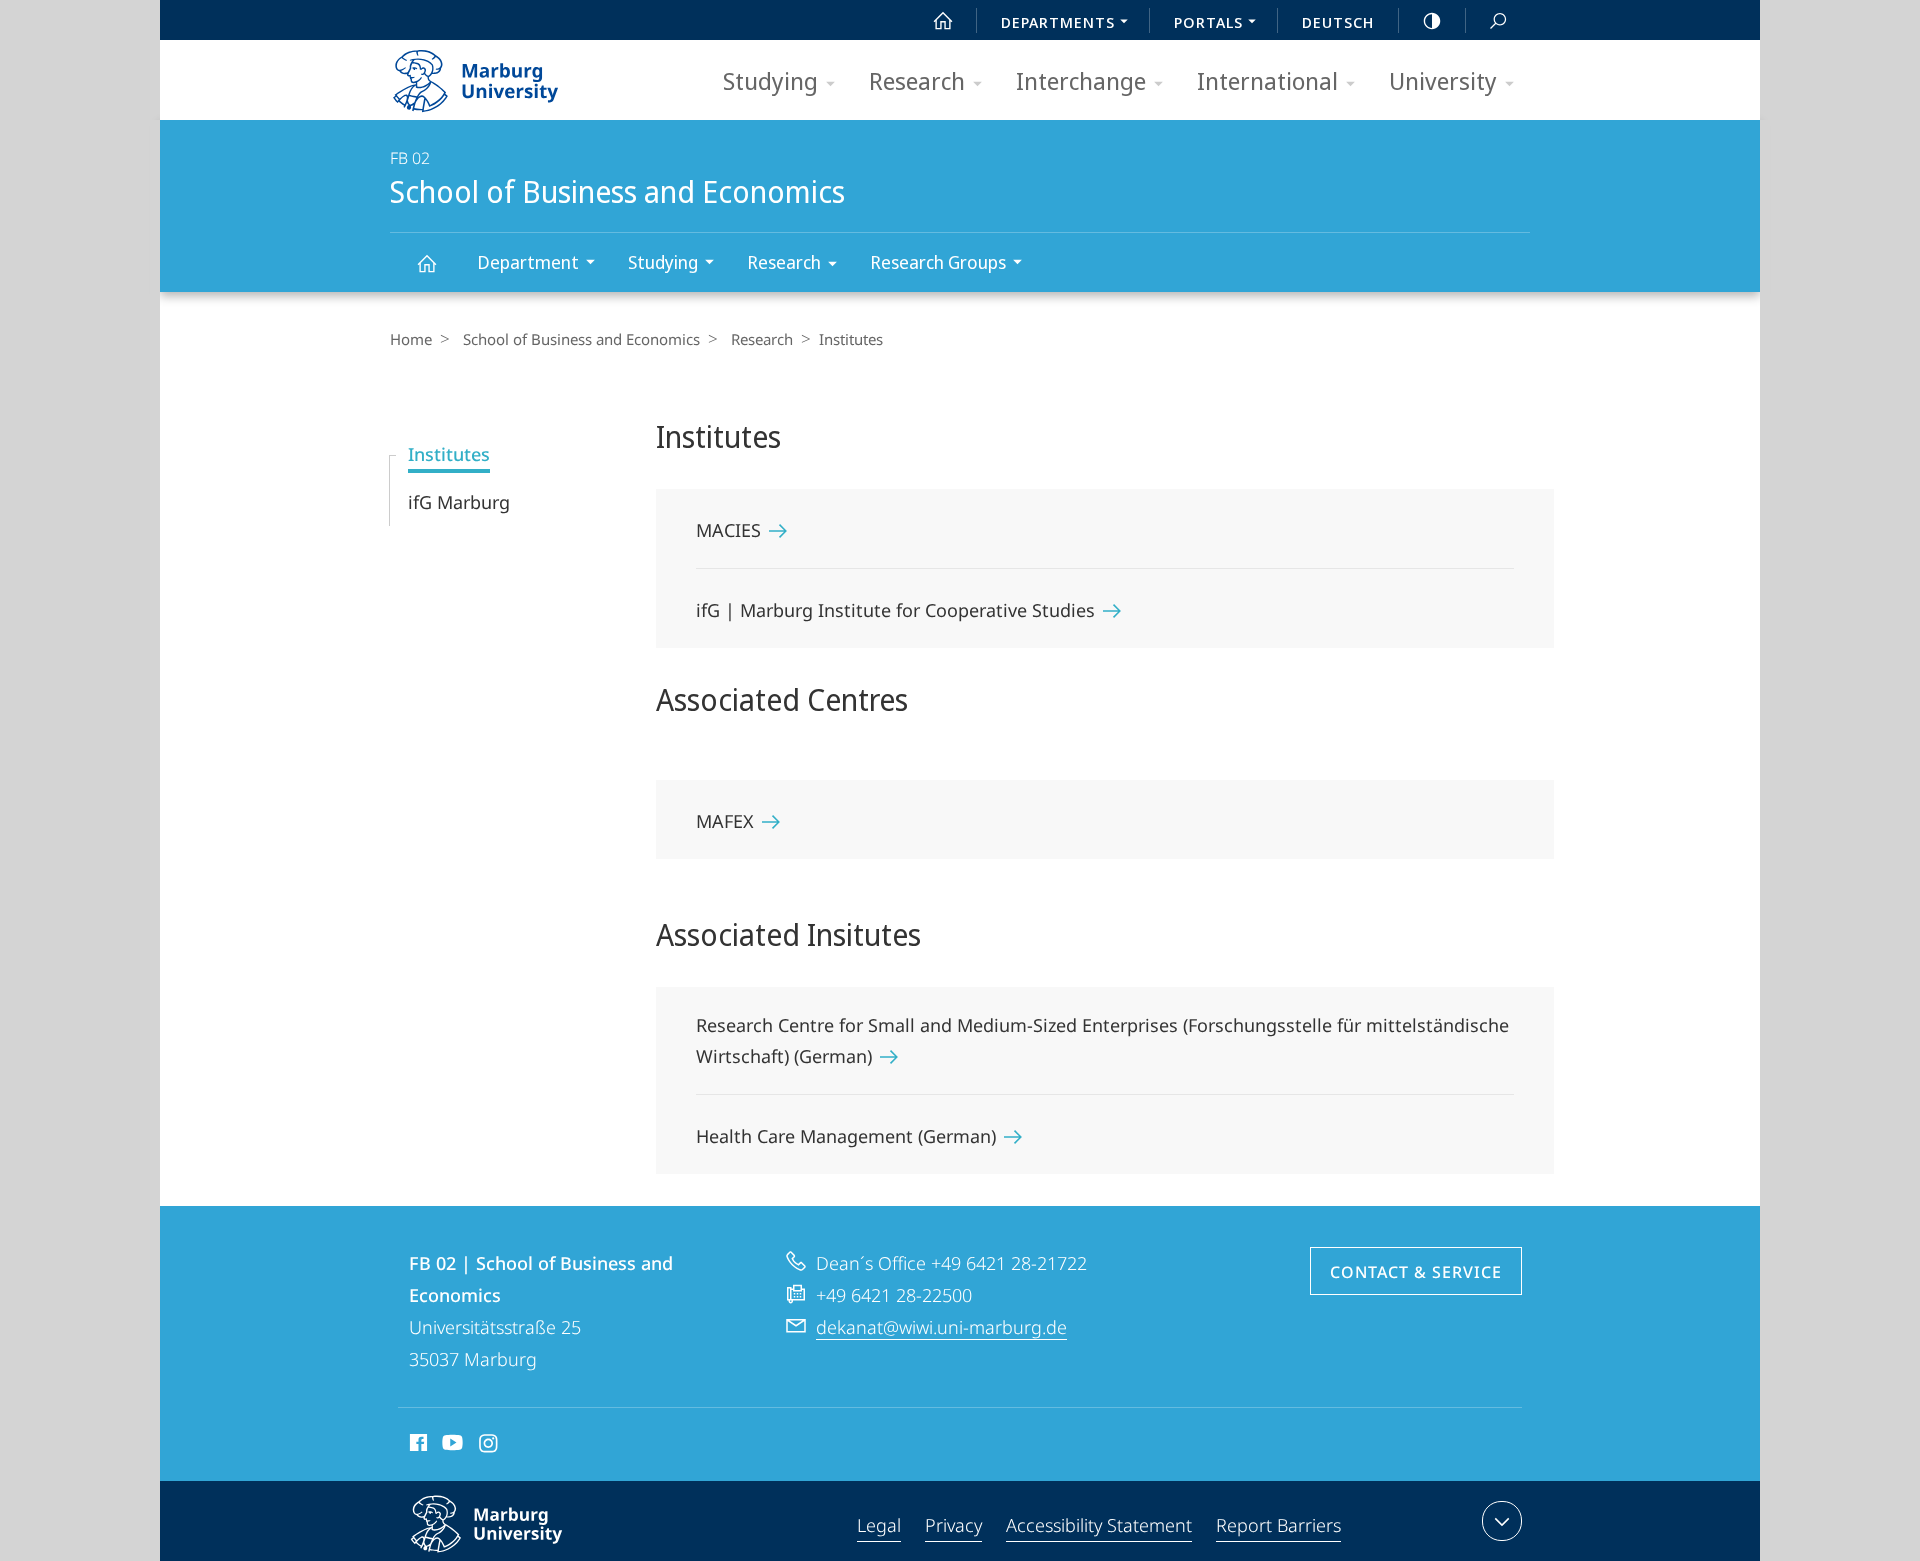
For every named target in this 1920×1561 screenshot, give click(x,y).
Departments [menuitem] (1058, 22)
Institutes (449, 454)
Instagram (489, 1446)
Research (917, 80)
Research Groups (938, 262)
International (1267, 80)
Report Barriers (1278, 1525)
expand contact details (1502, 1521)
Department (528, 262)
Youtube (450, 1446)
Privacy (953, 1525)
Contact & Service (1416, 1272)
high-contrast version (1432, 20)
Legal (879, 1525)
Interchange (1081, 80)
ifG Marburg (459, 502)
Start (943, 20)
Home (411, 339)
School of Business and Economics (426, 262)
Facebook (416, 1446)
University (1443, 80)
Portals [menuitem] (1208, 22)
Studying (770, 80)
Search (1498, 20)
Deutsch (1338, 22)
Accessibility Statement (1099, 1525)
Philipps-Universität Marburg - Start (515, 74)
